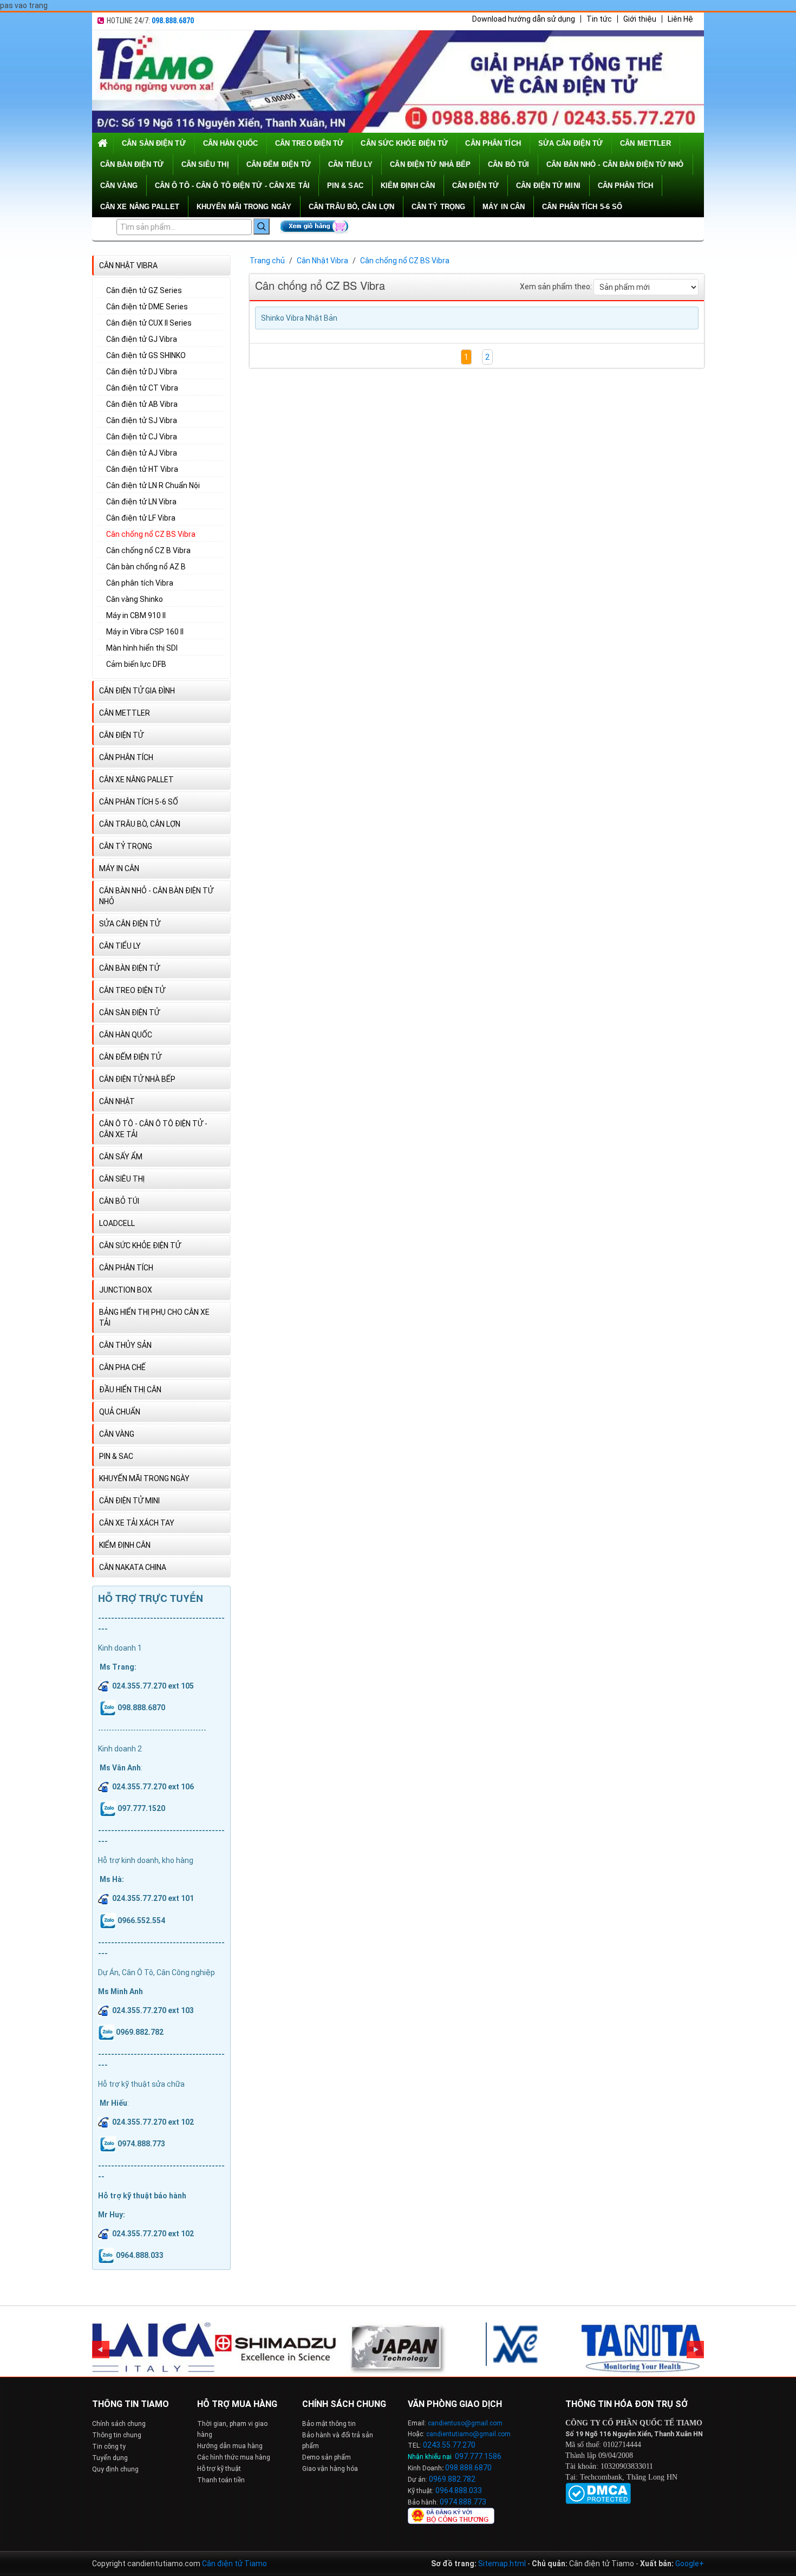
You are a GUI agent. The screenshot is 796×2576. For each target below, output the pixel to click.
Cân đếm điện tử (279, 164)
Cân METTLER (645, 143)
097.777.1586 (478, 2456)
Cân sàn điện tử (154, 143)
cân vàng (119, 186)
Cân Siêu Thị (205, 164)
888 (466, 2468)
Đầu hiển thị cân (130, 1390)
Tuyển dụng (110, 2458)
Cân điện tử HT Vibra (142, 469)
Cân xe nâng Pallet (140, 207)
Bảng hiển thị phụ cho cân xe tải (154, 1318)
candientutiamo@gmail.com (468, 2434)
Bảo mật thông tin (329, 2424)
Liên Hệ (680, 19)
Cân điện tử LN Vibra (141, 502)
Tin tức (599, 19)
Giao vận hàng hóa (330, 2469)
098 (452, 2468)
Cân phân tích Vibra (140, 583)
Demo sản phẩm (327, 2457)
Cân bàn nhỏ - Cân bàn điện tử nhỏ (615, 164)
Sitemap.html (502, 2564)
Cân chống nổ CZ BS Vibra (151, 534)
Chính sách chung (119, 2424)
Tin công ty (109, 2447)
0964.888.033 (459, 2490)
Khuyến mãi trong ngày (244, 207)
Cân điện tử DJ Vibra (142, 372)
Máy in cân (504, 207)
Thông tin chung (117, 2435)
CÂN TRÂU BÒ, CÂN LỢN (351, 207)
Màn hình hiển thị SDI (142, 648)
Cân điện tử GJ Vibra (142, 339)
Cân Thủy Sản (125, 1345)
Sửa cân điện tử (571, 143)
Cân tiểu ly (350, 164)
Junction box (126, 1290)
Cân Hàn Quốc (230, 143)
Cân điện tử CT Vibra (142, 388)
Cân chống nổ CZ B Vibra (148, 550)
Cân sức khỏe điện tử (404, 143)
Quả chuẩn (120, 1412)
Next (695, 2350)
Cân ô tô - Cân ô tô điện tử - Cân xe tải (232, 186)
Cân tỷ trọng (438, 207)
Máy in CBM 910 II (136, 615)
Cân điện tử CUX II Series (149, 323)
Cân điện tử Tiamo (234, 2564)
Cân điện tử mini (548, 186)
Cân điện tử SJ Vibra (142, 420)
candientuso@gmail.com (465, 2423)
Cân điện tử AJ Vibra (142, 453)
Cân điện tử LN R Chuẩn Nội (153, 485)
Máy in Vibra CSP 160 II (145, 632)
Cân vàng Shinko (135, 599)
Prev (101, 2350)
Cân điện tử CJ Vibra (142, 437)
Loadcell (117, 1223)
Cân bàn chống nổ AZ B (146, 567)
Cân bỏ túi (508, 164)
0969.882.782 (452, 2479)
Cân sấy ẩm (121, 1157)
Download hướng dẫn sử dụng (524, 19)
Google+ (690, 2564)
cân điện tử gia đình (137, 691)
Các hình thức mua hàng (234, 2457)
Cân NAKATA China (133, 1567)
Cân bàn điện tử (132, 164)
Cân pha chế (122, 1367)
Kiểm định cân (408, 186)
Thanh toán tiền (221, 2480)
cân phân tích (493, 143)
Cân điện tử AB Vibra (142, 404)
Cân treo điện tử (309, 143)
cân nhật (117, 1101)
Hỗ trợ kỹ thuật (219, 2469)
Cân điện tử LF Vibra (141, 518)
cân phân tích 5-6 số (582, 207)
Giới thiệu (640, 19)
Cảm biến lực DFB (136, 664)
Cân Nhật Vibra (128, 265)
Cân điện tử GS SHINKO (146, 355)
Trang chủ (267, 261)
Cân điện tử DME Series (147, 307)
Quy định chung (115, 2469)
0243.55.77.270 (449, 2445)
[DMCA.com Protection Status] (598, 2493)
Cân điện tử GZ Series (144, 290)
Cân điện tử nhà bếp (430, 164)
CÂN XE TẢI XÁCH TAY (137, 1523)
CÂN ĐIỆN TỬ (475, 186)
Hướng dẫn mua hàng (230, 2446)
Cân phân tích (625, 186)
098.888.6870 (173, 21)
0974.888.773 (463, 2502)
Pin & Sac (345, 186)
